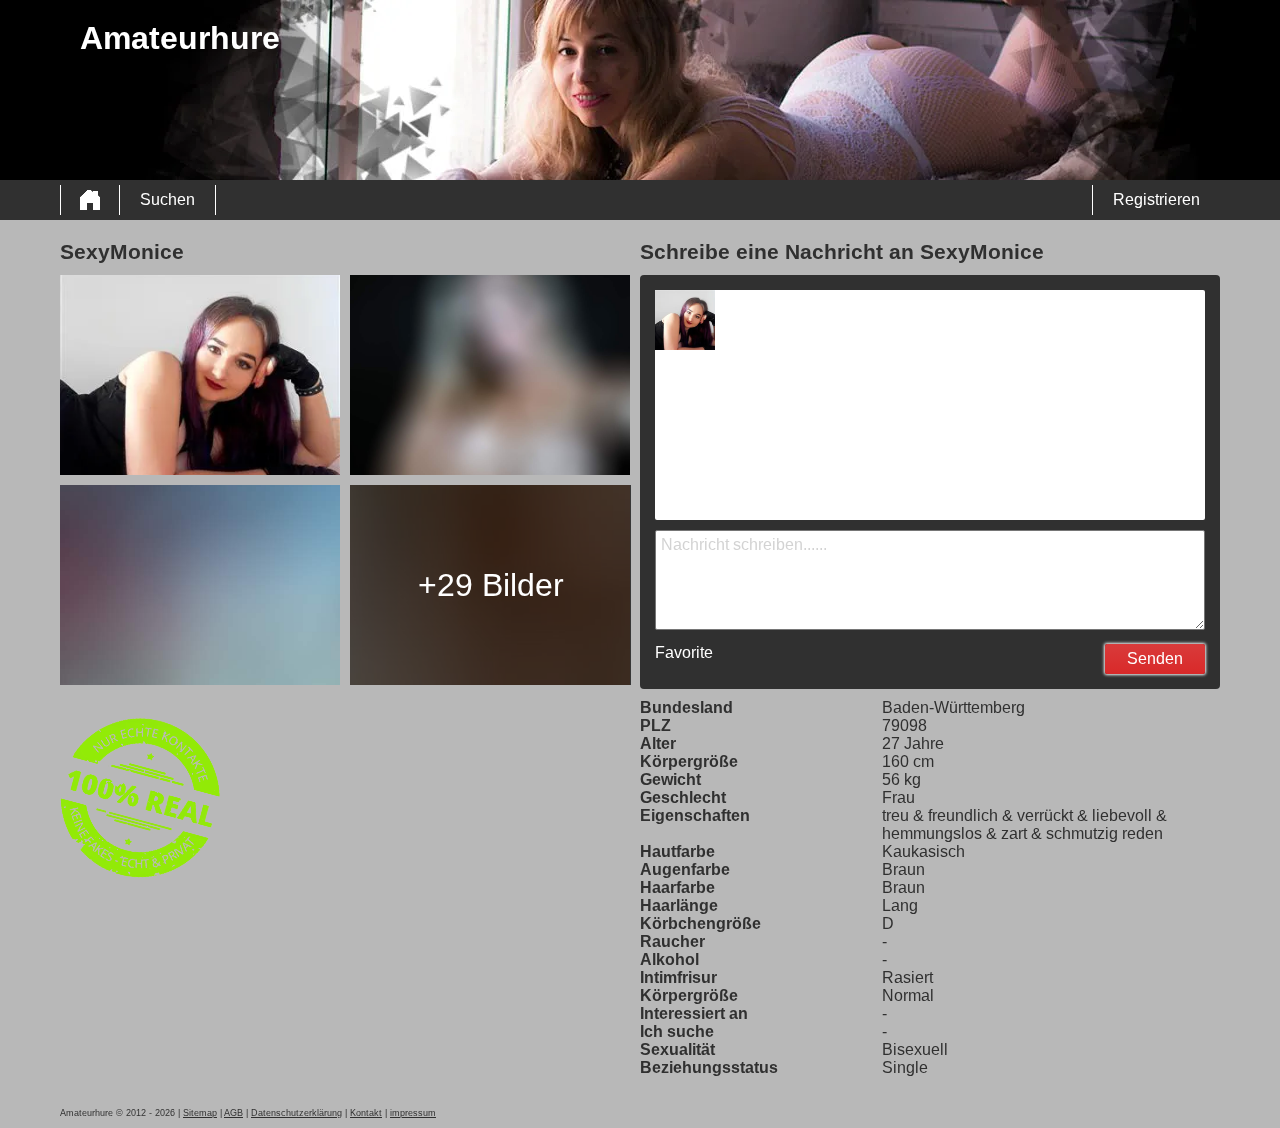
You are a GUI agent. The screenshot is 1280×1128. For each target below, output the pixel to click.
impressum (413, 1113)
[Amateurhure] (90, 200)
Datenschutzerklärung (296, 1113)
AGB (233, 1113)
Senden (1155, 658)
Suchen (167, 199)
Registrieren (1156, 199)
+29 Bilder (491, 585)
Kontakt (366, 1113)
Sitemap (200, 1113)
